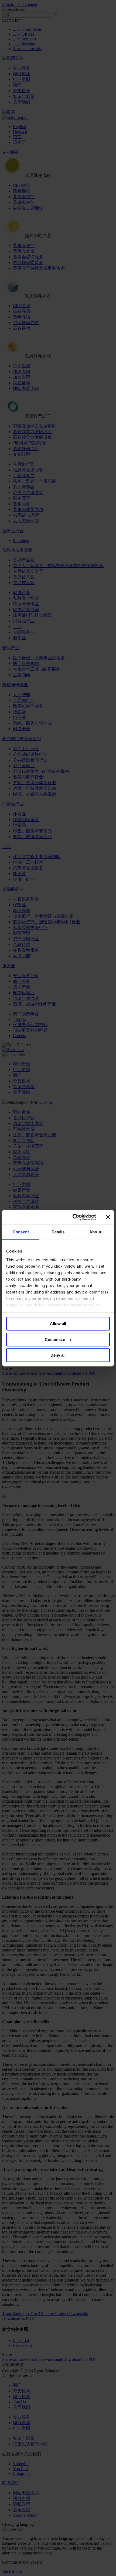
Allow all (58, 1324)
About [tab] (95, 1232)
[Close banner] (108, 1217)
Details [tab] (58, 1232)
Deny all (58, 1355)
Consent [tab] (21, 1232)
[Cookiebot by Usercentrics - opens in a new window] (73, 1217)
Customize (55, 1340)
